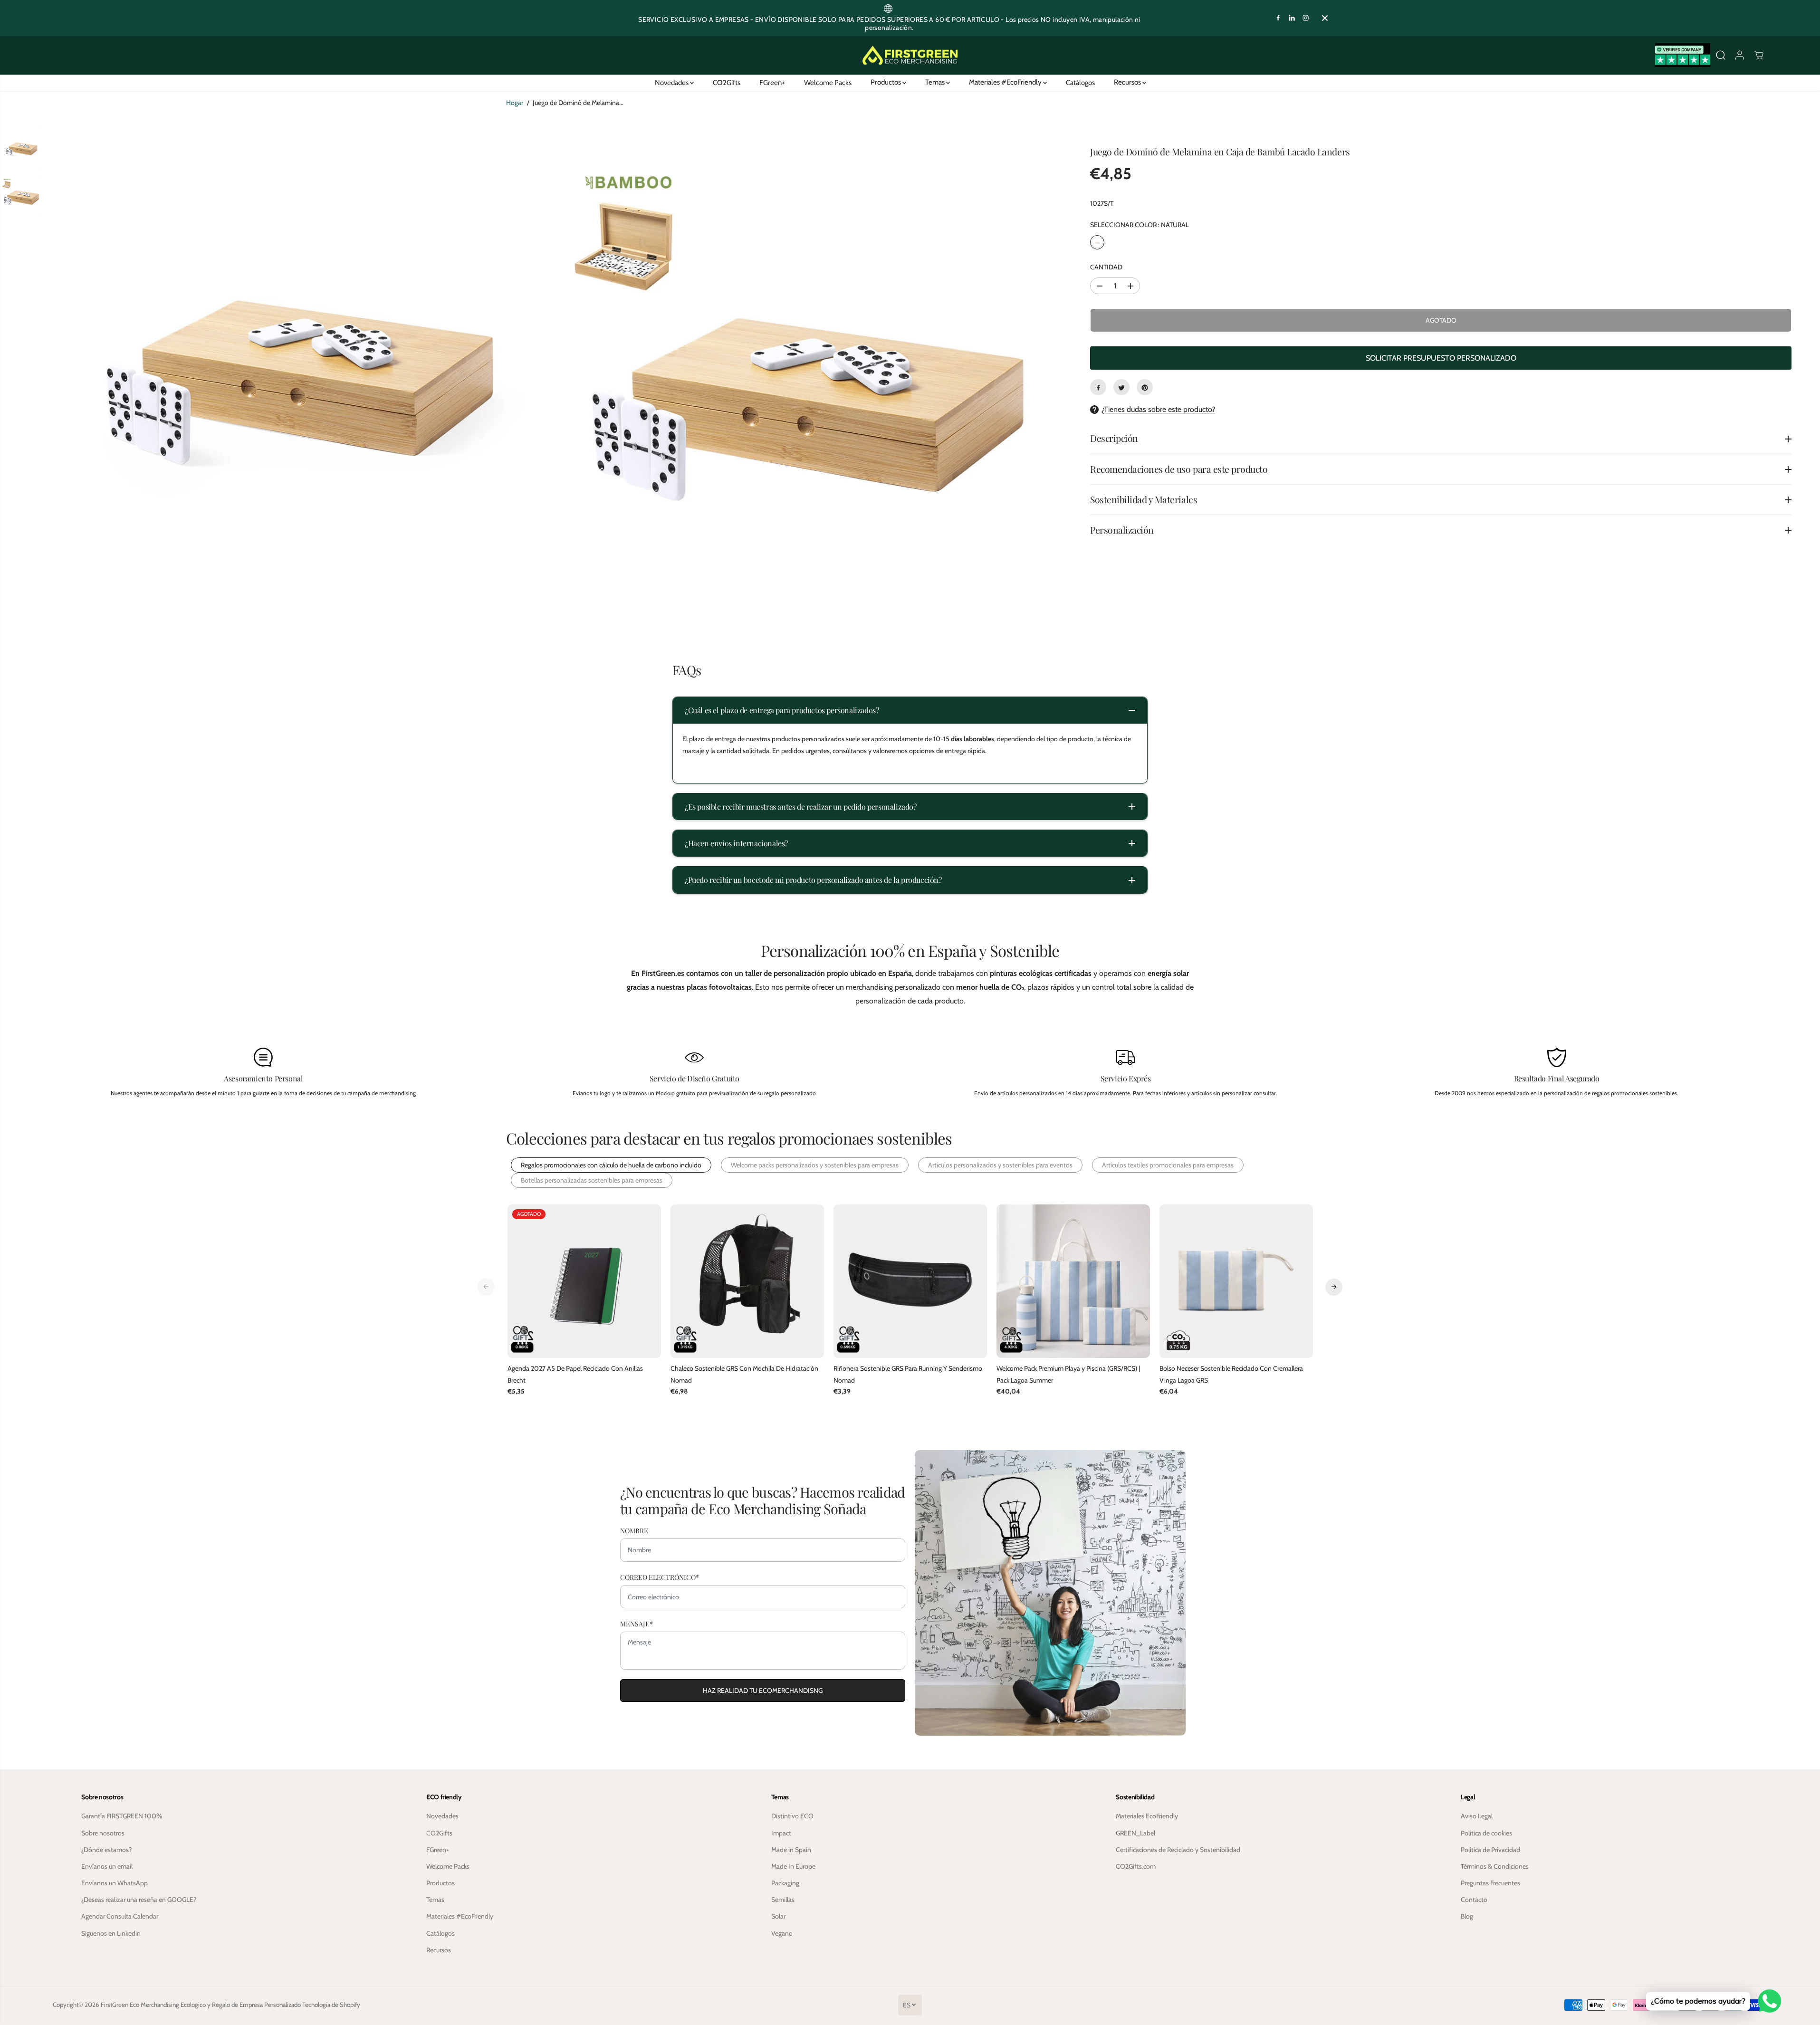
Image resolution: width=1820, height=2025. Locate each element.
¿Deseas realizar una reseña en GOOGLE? (139, 1900)
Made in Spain (791, 1850)
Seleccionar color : (1140, 225)
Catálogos (1080, 82)
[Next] (1334, 1287)
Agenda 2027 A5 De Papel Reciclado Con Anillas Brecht (575, 1374)
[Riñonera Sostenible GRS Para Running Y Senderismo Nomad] (910, 1281)
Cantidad (1106, 267)
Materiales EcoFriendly (1147, 1816)
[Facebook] (1278, 18)
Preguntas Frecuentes (1490, 1883)
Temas (936, 82)
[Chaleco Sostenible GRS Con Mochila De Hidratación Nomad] (747, 1281)
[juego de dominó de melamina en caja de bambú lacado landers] (299, 379)
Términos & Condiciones (1495, 1866)
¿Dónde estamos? (106, 1850)
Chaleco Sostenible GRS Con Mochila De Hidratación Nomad (744, 1374)
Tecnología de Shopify (331, 2005)
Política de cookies (1486, 1833)
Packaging (785, 1883)
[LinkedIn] (1292, 18)
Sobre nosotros (103, 1833)
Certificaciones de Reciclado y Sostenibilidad (1178, 1850)
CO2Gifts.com (1136, 1866)
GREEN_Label (1135, 1833)
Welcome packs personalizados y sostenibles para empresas (815, 1165)
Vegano (782, 1933)
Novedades (672, 82)
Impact (781, 1833)
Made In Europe (793, 1866)
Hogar (515, 103)
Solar (778, 1916)
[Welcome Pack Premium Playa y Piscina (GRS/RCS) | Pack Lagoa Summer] (1073, 1281)
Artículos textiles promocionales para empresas (1168, 1165)
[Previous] (486, 1287)
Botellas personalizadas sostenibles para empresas (592, 1180)
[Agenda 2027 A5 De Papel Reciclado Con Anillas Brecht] (584, 1281)
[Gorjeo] (1121, 388)
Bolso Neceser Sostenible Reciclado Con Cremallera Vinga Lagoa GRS (1231, 1374)
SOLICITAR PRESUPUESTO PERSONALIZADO (1441, 358)
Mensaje (637, 1624)
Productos (886, 82)
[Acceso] (1740, 55)
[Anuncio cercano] (1325, 18)
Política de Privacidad (1490, 1850)
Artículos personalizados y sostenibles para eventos (1000, 1165)
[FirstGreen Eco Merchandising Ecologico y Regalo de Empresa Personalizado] (910, 55)
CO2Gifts (727, 82)
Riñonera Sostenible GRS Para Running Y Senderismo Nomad (908, 1374)
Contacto (1474, 1900)
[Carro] (1759, 55)
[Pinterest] (1145, 388)
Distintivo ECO (792, 1816)
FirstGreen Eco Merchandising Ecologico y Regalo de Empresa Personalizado (201, 2005)
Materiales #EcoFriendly (1006, 82)
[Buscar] (1721, 55)
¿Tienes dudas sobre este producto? (1158, 410)
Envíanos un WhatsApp (115, 1883)
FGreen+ (772, 82)
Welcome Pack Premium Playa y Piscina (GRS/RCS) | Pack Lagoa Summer (1068, 1374)
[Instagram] (1306, 18)
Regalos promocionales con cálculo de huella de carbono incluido (611, 1165)
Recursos (1128, 82)
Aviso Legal (1477, 1816)
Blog (1467, 1916)
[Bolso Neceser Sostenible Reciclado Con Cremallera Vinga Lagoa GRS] (1236, 1281)
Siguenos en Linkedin (111, 1933)
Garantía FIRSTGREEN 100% (122, 1816)
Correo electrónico (660, 1577)
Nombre (634, 1531)
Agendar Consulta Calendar (120, 1916)
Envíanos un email (107, 1866)
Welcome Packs (828, 82)
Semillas (783, 1900)
